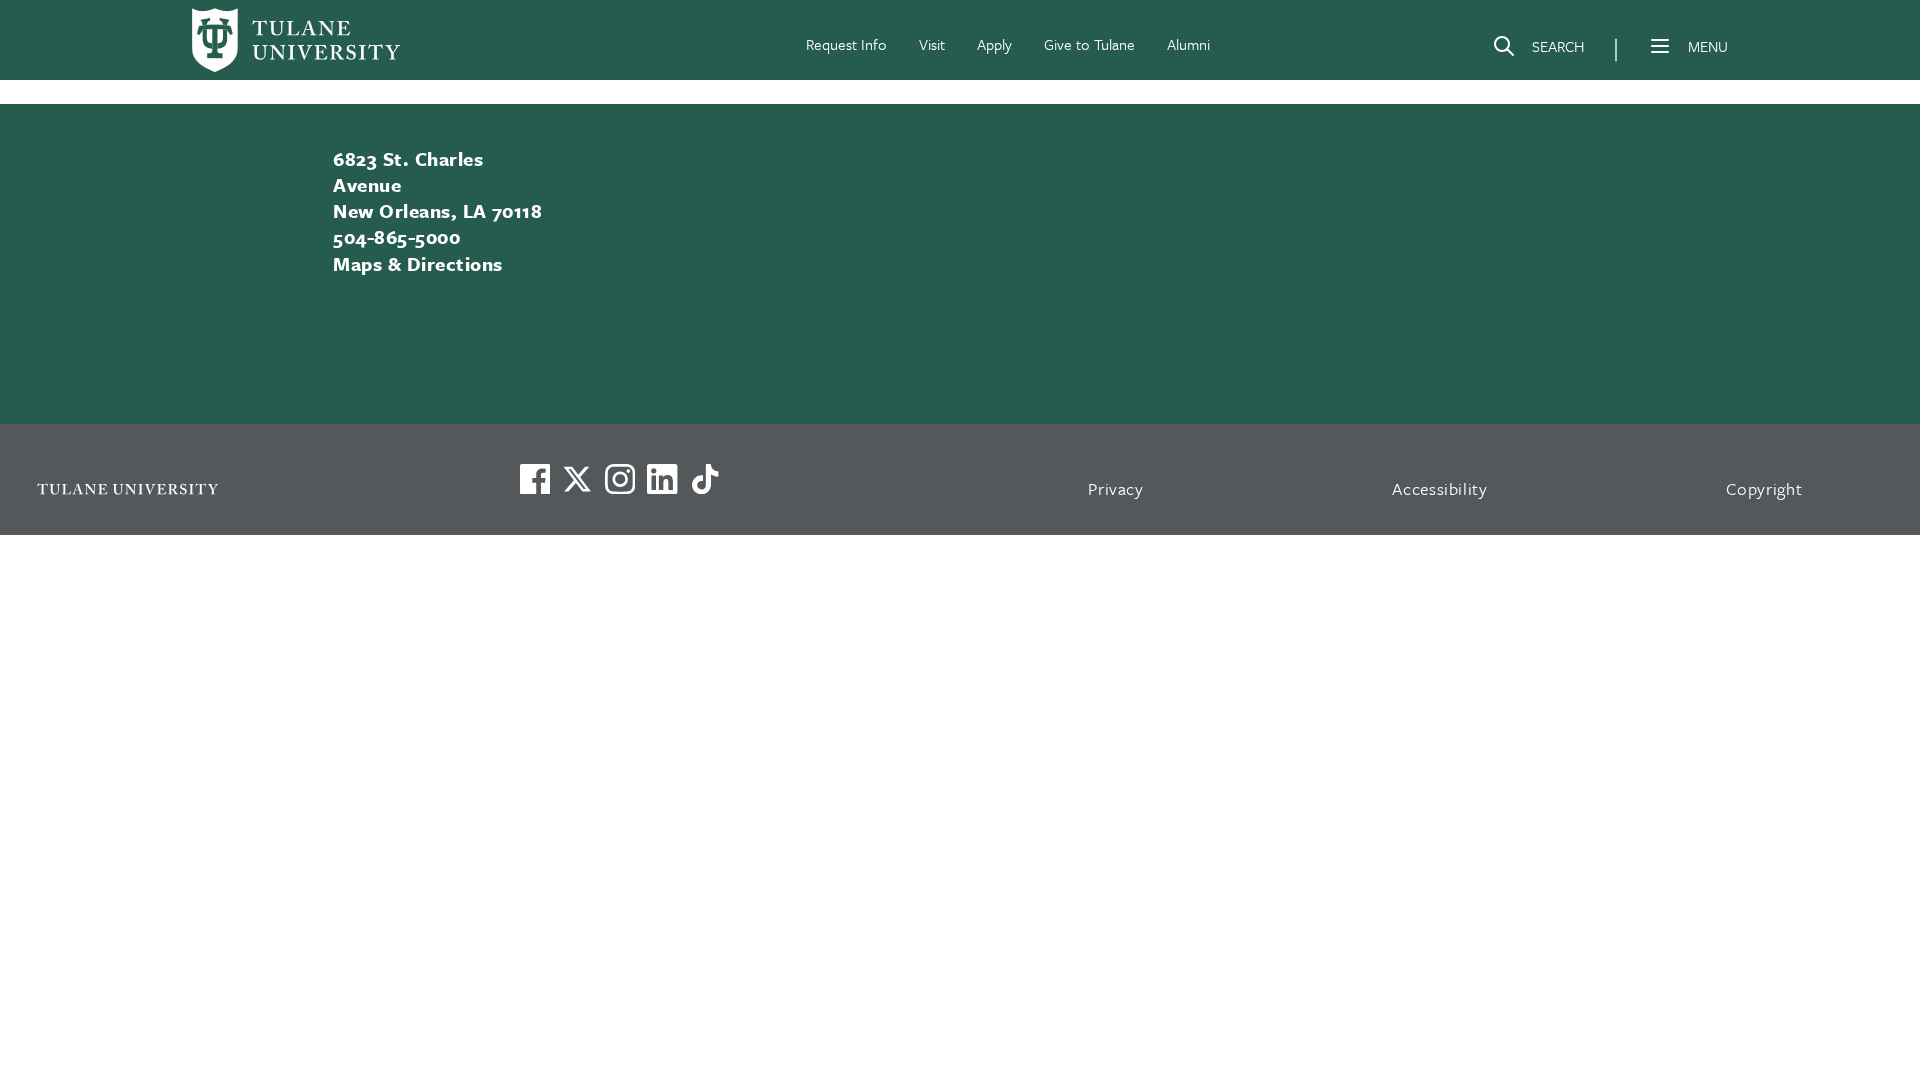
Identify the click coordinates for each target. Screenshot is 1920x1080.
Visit (932, 44)
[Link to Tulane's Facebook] (620, 479)
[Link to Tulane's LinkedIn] (662, 479)
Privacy (1116, 488)
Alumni (1188, 44)
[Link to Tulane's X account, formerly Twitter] (577, 479)
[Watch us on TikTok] (705, 479)
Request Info (846, 44)
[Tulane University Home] (252, 488)
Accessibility (1440, 488)
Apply (994, 44)
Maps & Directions (417, 263)
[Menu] (1660, 46)
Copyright (1764, 488)
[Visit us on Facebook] (535, 479)
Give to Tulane (1089, 44)
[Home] (296, 40)
